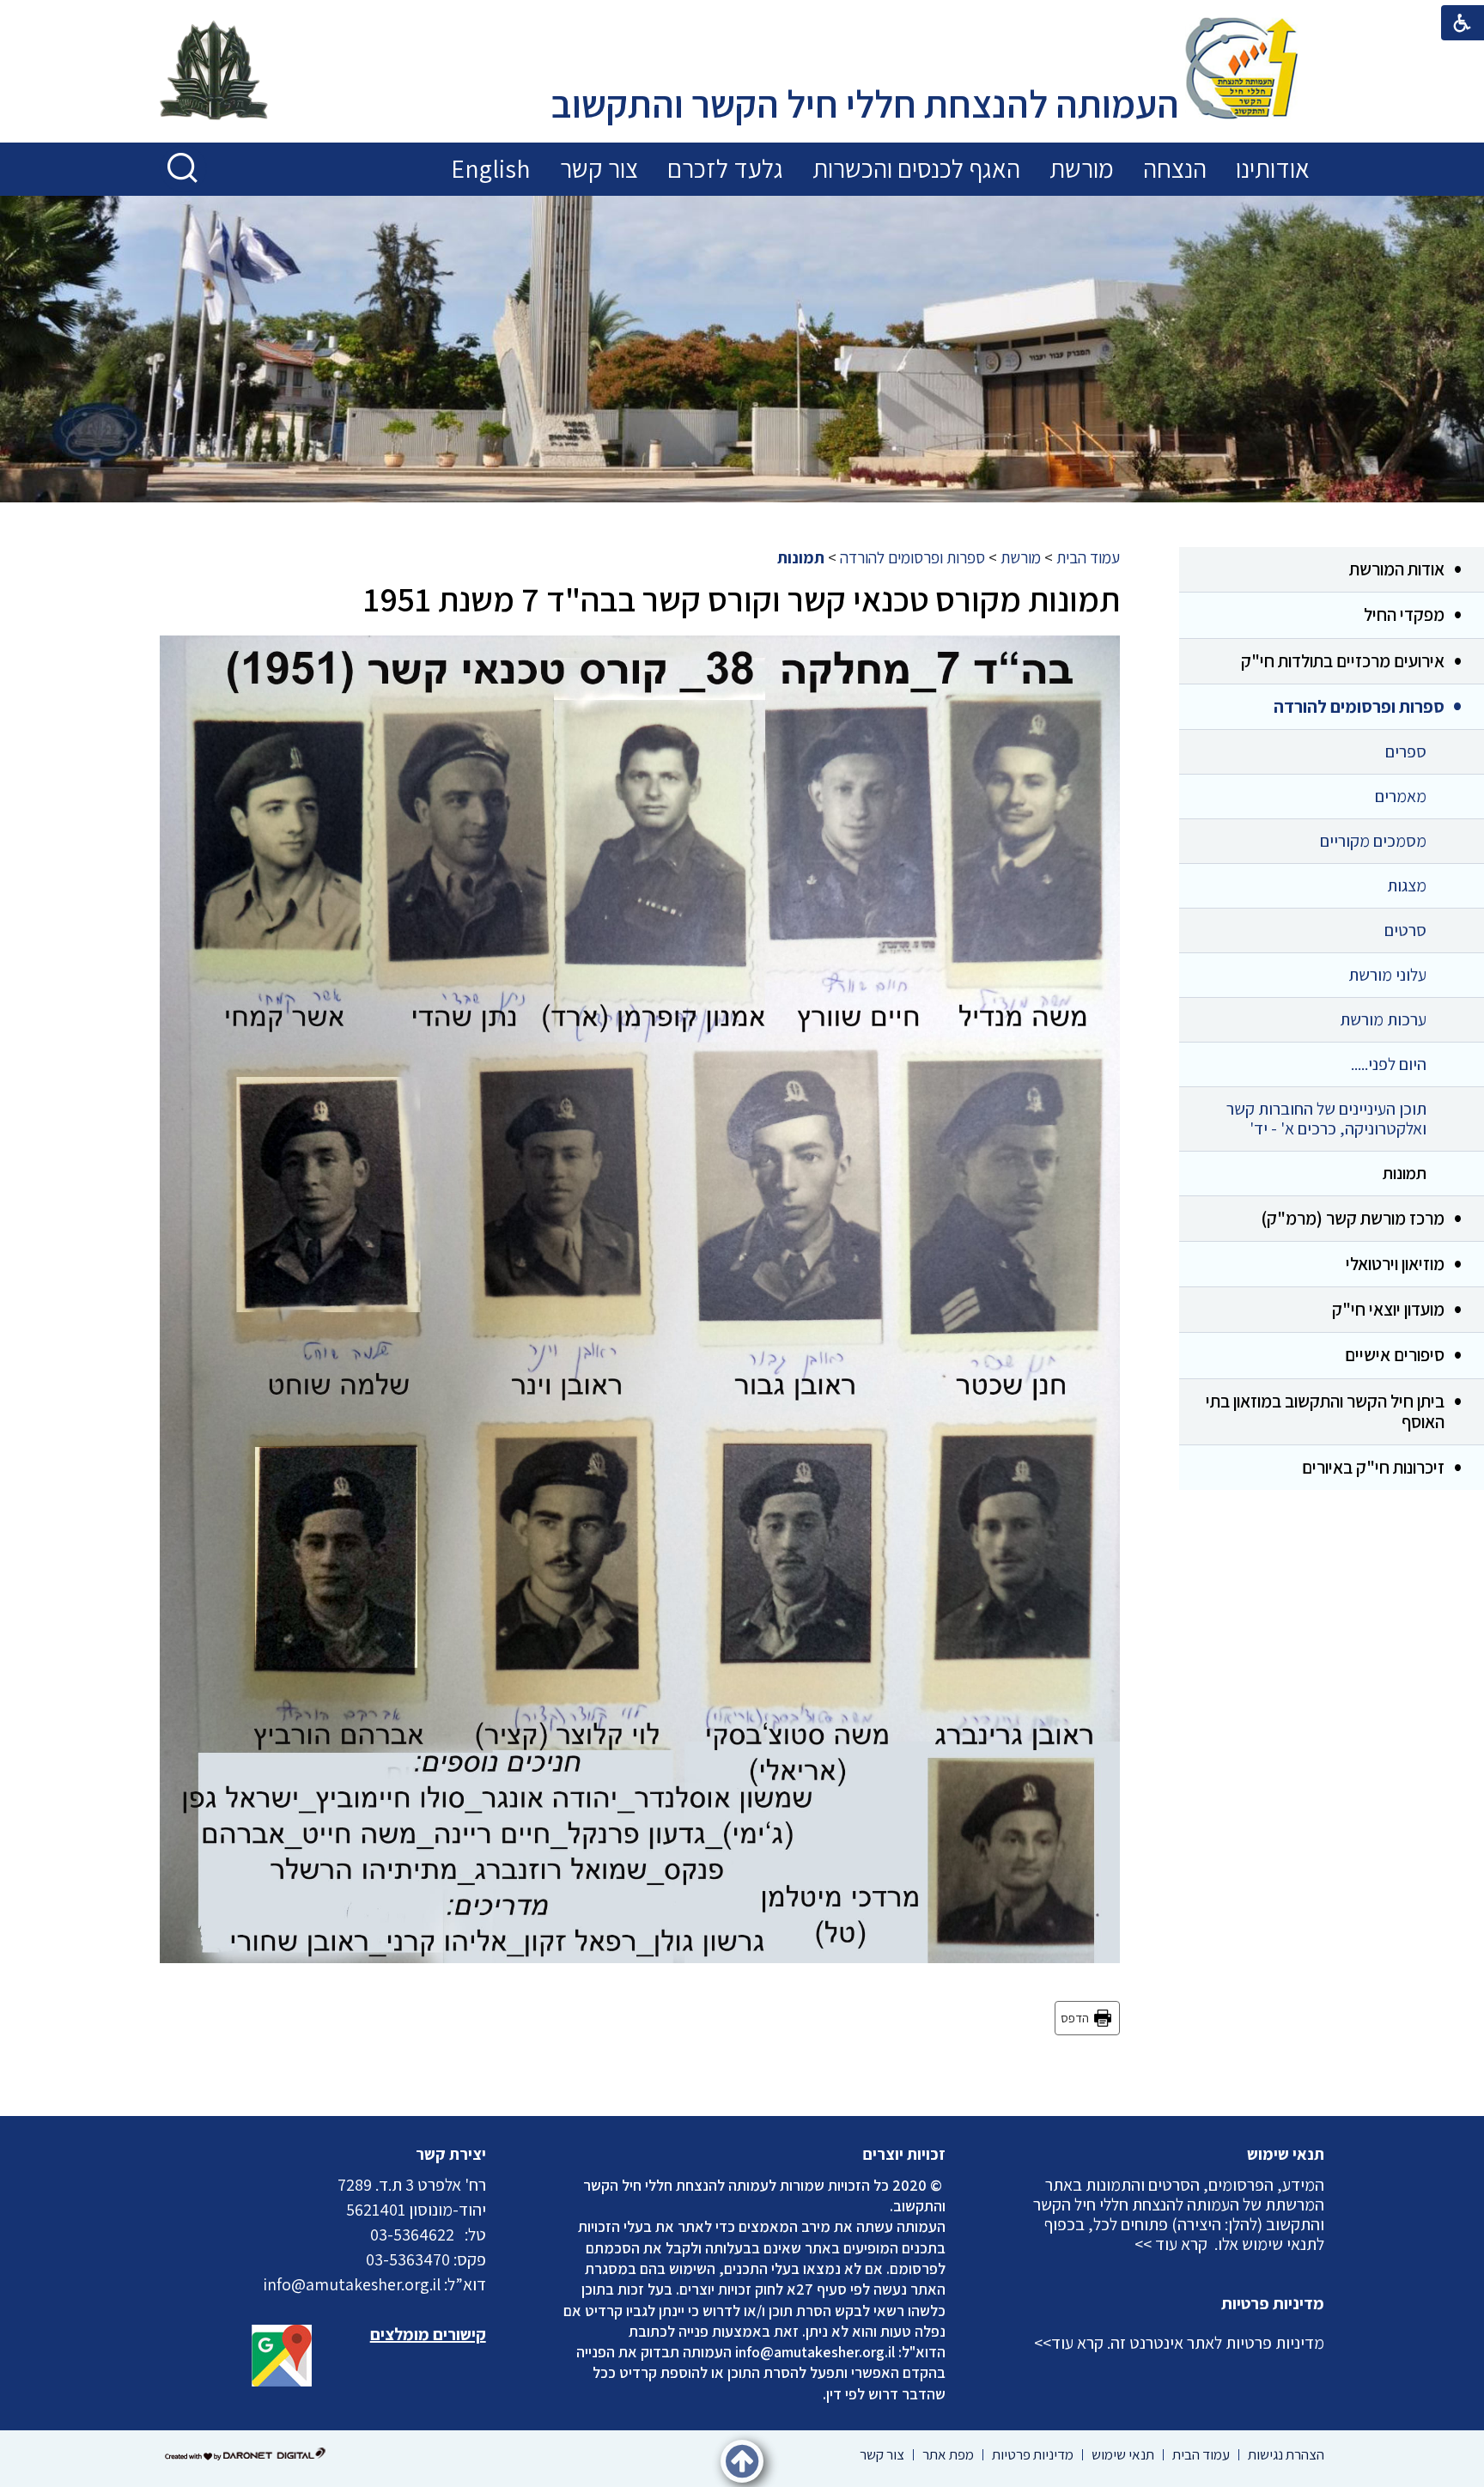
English (491, 168)
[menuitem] (1273, 169)
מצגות (1407, 885)
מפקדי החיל (1404, 614)
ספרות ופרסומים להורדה (1359, 706)
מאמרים (1401, 796)
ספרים (1406, 751)
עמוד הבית (1088, 557)
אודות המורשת (1397, 569)
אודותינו (1273, 168)
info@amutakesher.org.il (815, 2352)
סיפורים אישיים (1395, 1355)
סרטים (1405, 930)
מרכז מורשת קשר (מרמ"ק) (1353, 1218)
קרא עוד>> (1069, 2343)
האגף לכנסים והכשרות (916, 168)
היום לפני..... (1389, 1064)
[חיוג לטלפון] (459, 2235)
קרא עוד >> (1171, 2244)
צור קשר (599, 168)
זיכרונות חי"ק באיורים (1373, 1467)
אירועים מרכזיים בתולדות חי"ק (1343, 661)
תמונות (1405, 1173)
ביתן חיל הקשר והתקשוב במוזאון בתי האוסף (1325, 1411)
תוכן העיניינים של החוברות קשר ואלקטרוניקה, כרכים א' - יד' (1326, 1119)
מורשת (1082, 168)
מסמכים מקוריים (1373, 841)
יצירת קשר (451, 2154)
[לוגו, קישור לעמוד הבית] (1242, 70)
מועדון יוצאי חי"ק (1388, 1309)
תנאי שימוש (1286, 2154)
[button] (183, 169)
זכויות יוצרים (904, 2154)
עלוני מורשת (1387, 975)
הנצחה (1175, 168)
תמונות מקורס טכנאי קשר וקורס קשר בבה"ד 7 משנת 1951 (742, 599)
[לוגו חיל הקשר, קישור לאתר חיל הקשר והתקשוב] (214, 72)
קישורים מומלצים (428, 2334)
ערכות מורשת (1383, 1019)
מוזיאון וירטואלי (1395, 1264)
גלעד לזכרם (725, 168)
